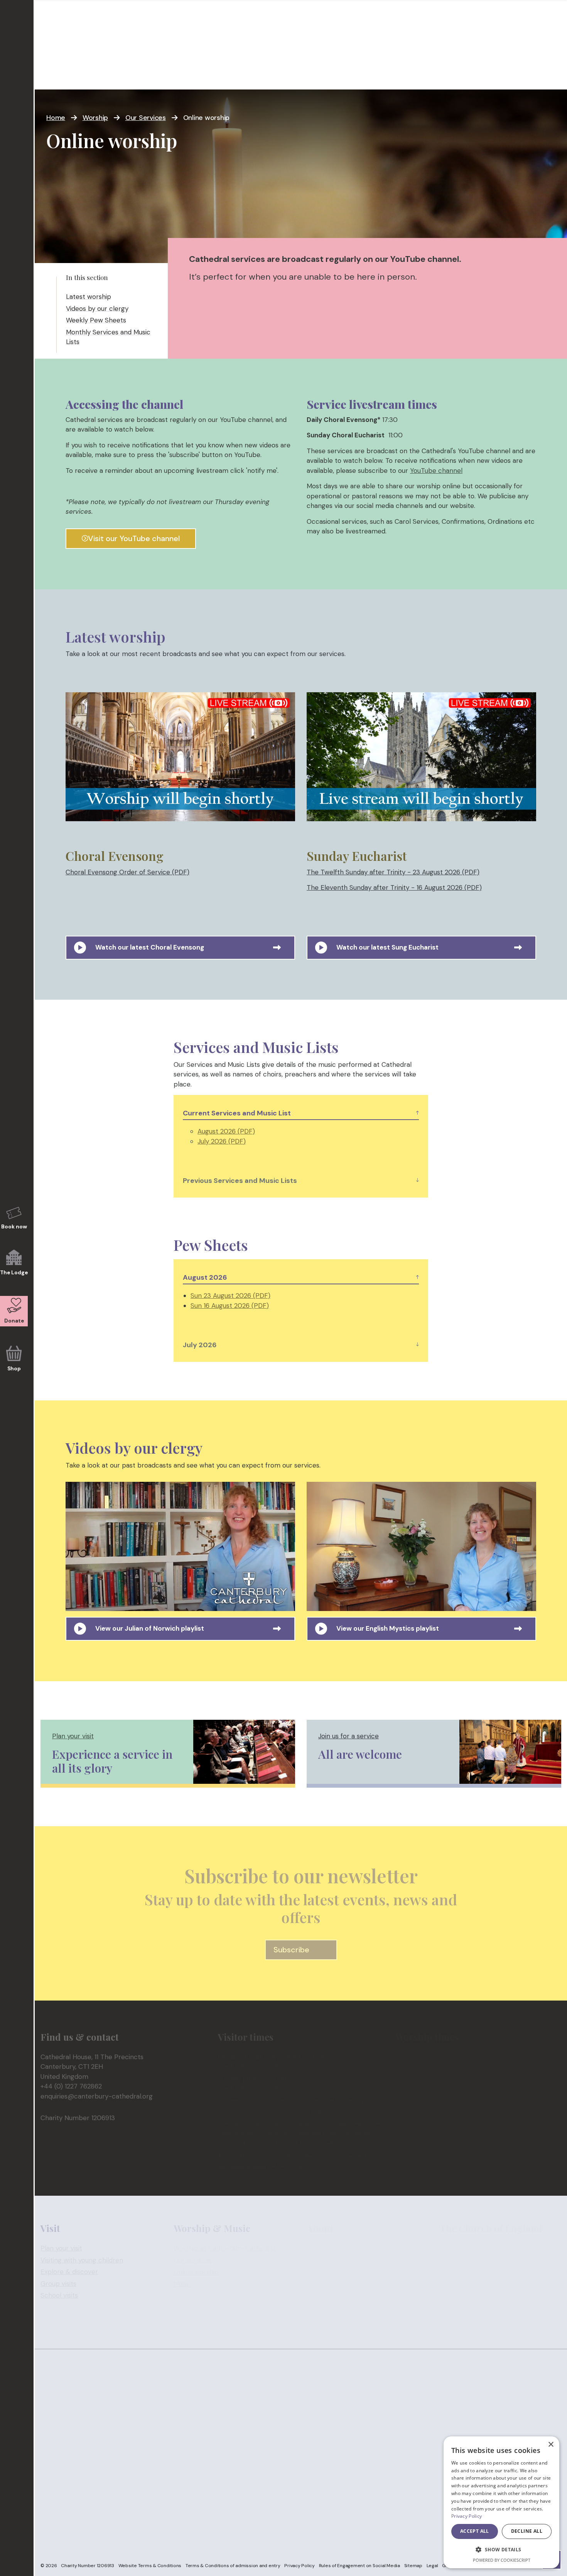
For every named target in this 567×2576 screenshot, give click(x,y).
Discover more (258, 73)
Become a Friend (344, 73)
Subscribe (291, 1950)
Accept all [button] (475, 2531)
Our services (193, 2260)
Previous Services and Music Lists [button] (240, 1181)
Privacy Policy (300, 2566)
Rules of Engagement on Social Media (359, 2566)
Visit (50, 73)
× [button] (551, 2445)
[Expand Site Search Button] (553, 30)
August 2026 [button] (205, 1277)
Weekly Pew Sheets (96, 320)
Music (182, 2283)
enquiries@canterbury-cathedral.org (97, 2096)
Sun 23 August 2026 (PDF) (230, 1296)
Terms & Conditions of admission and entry (233, 2566)
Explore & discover (69, 2272)
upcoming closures (242, 2165)
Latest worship (89, 297)
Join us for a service (348, 1736)
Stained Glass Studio (337, 2272)
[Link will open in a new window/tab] (180, 760)
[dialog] (501, 2502)
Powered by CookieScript (502, 2560)
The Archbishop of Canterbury (487, 2260)
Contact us (323, 2295)
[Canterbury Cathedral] (77, 33)
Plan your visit (73, 1736)
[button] (501, 2550)
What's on (189, 73)
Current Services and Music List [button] (237, 1113)
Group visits (58, 2283)
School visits (59, 2295)
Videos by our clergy (97, 309)
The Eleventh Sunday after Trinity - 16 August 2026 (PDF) (394, 887)
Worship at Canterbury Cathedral (224, 2248)
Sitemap (413, 2566)
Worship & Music (113, 73)
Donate (409, 73)
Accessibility (325, 2319)
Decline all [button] (527, 2531)
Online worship (196, 2272)
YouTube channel (436, 471)
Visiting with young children (82, 2260)
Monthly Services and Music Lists (108, 337)
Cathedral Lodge (332, 2260)
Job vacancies (328, 2283)
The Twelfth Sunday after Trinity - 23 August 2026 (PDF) (393, 872)
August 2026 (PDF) (226, 1131)
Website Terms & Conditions (150, 2566)
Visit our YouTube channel (134, 538)
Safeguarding (539, 4)
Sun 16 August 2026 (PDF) (230, 1306)
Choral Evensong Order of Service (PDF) (127, 872)
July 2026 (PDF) (222, 1141)
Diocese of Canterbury (474, 2272)
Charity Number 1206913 (88, 2566)
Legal (432, 2566)
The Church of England (475, 2248)
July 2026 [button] (200, 1345)
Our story (321, 2248)
